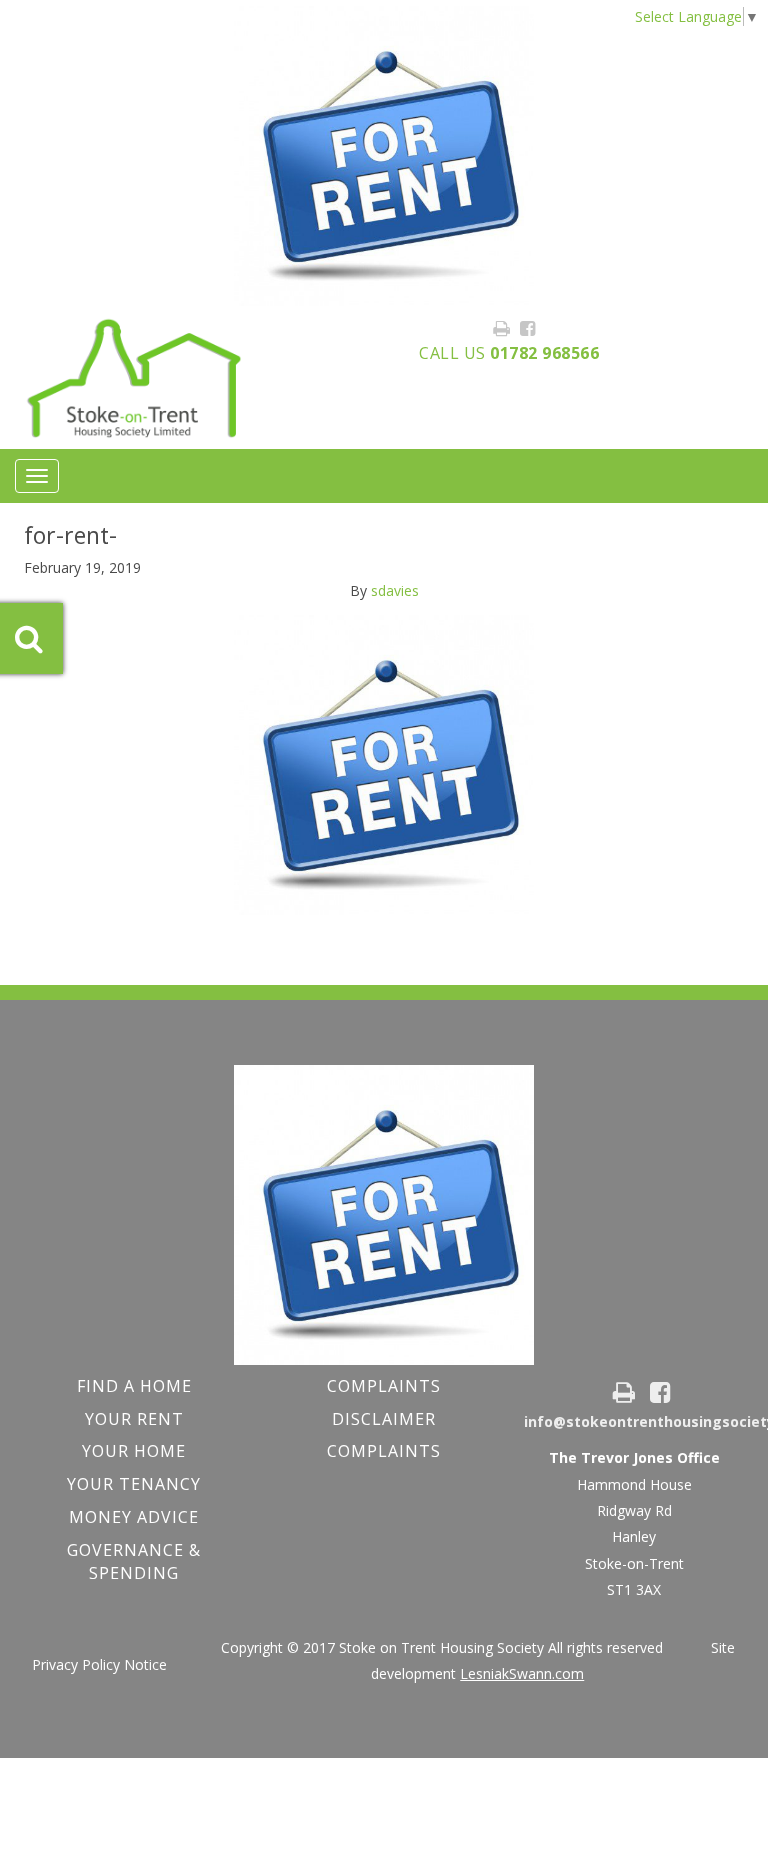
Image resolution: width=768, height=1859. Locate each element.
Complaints (384, 1451)
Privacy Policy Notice (99, 1664)
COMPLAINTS (384, 1386)
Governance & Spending (134, 1561)
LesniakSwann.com (522, 1673)
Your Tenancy (134, 1484)
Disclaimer (384, 1419)
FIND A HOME (134, 1386)
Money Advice (134, 1517)
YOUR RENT (134, 1419)
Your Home (134, 1451)
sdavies (395, 590)
